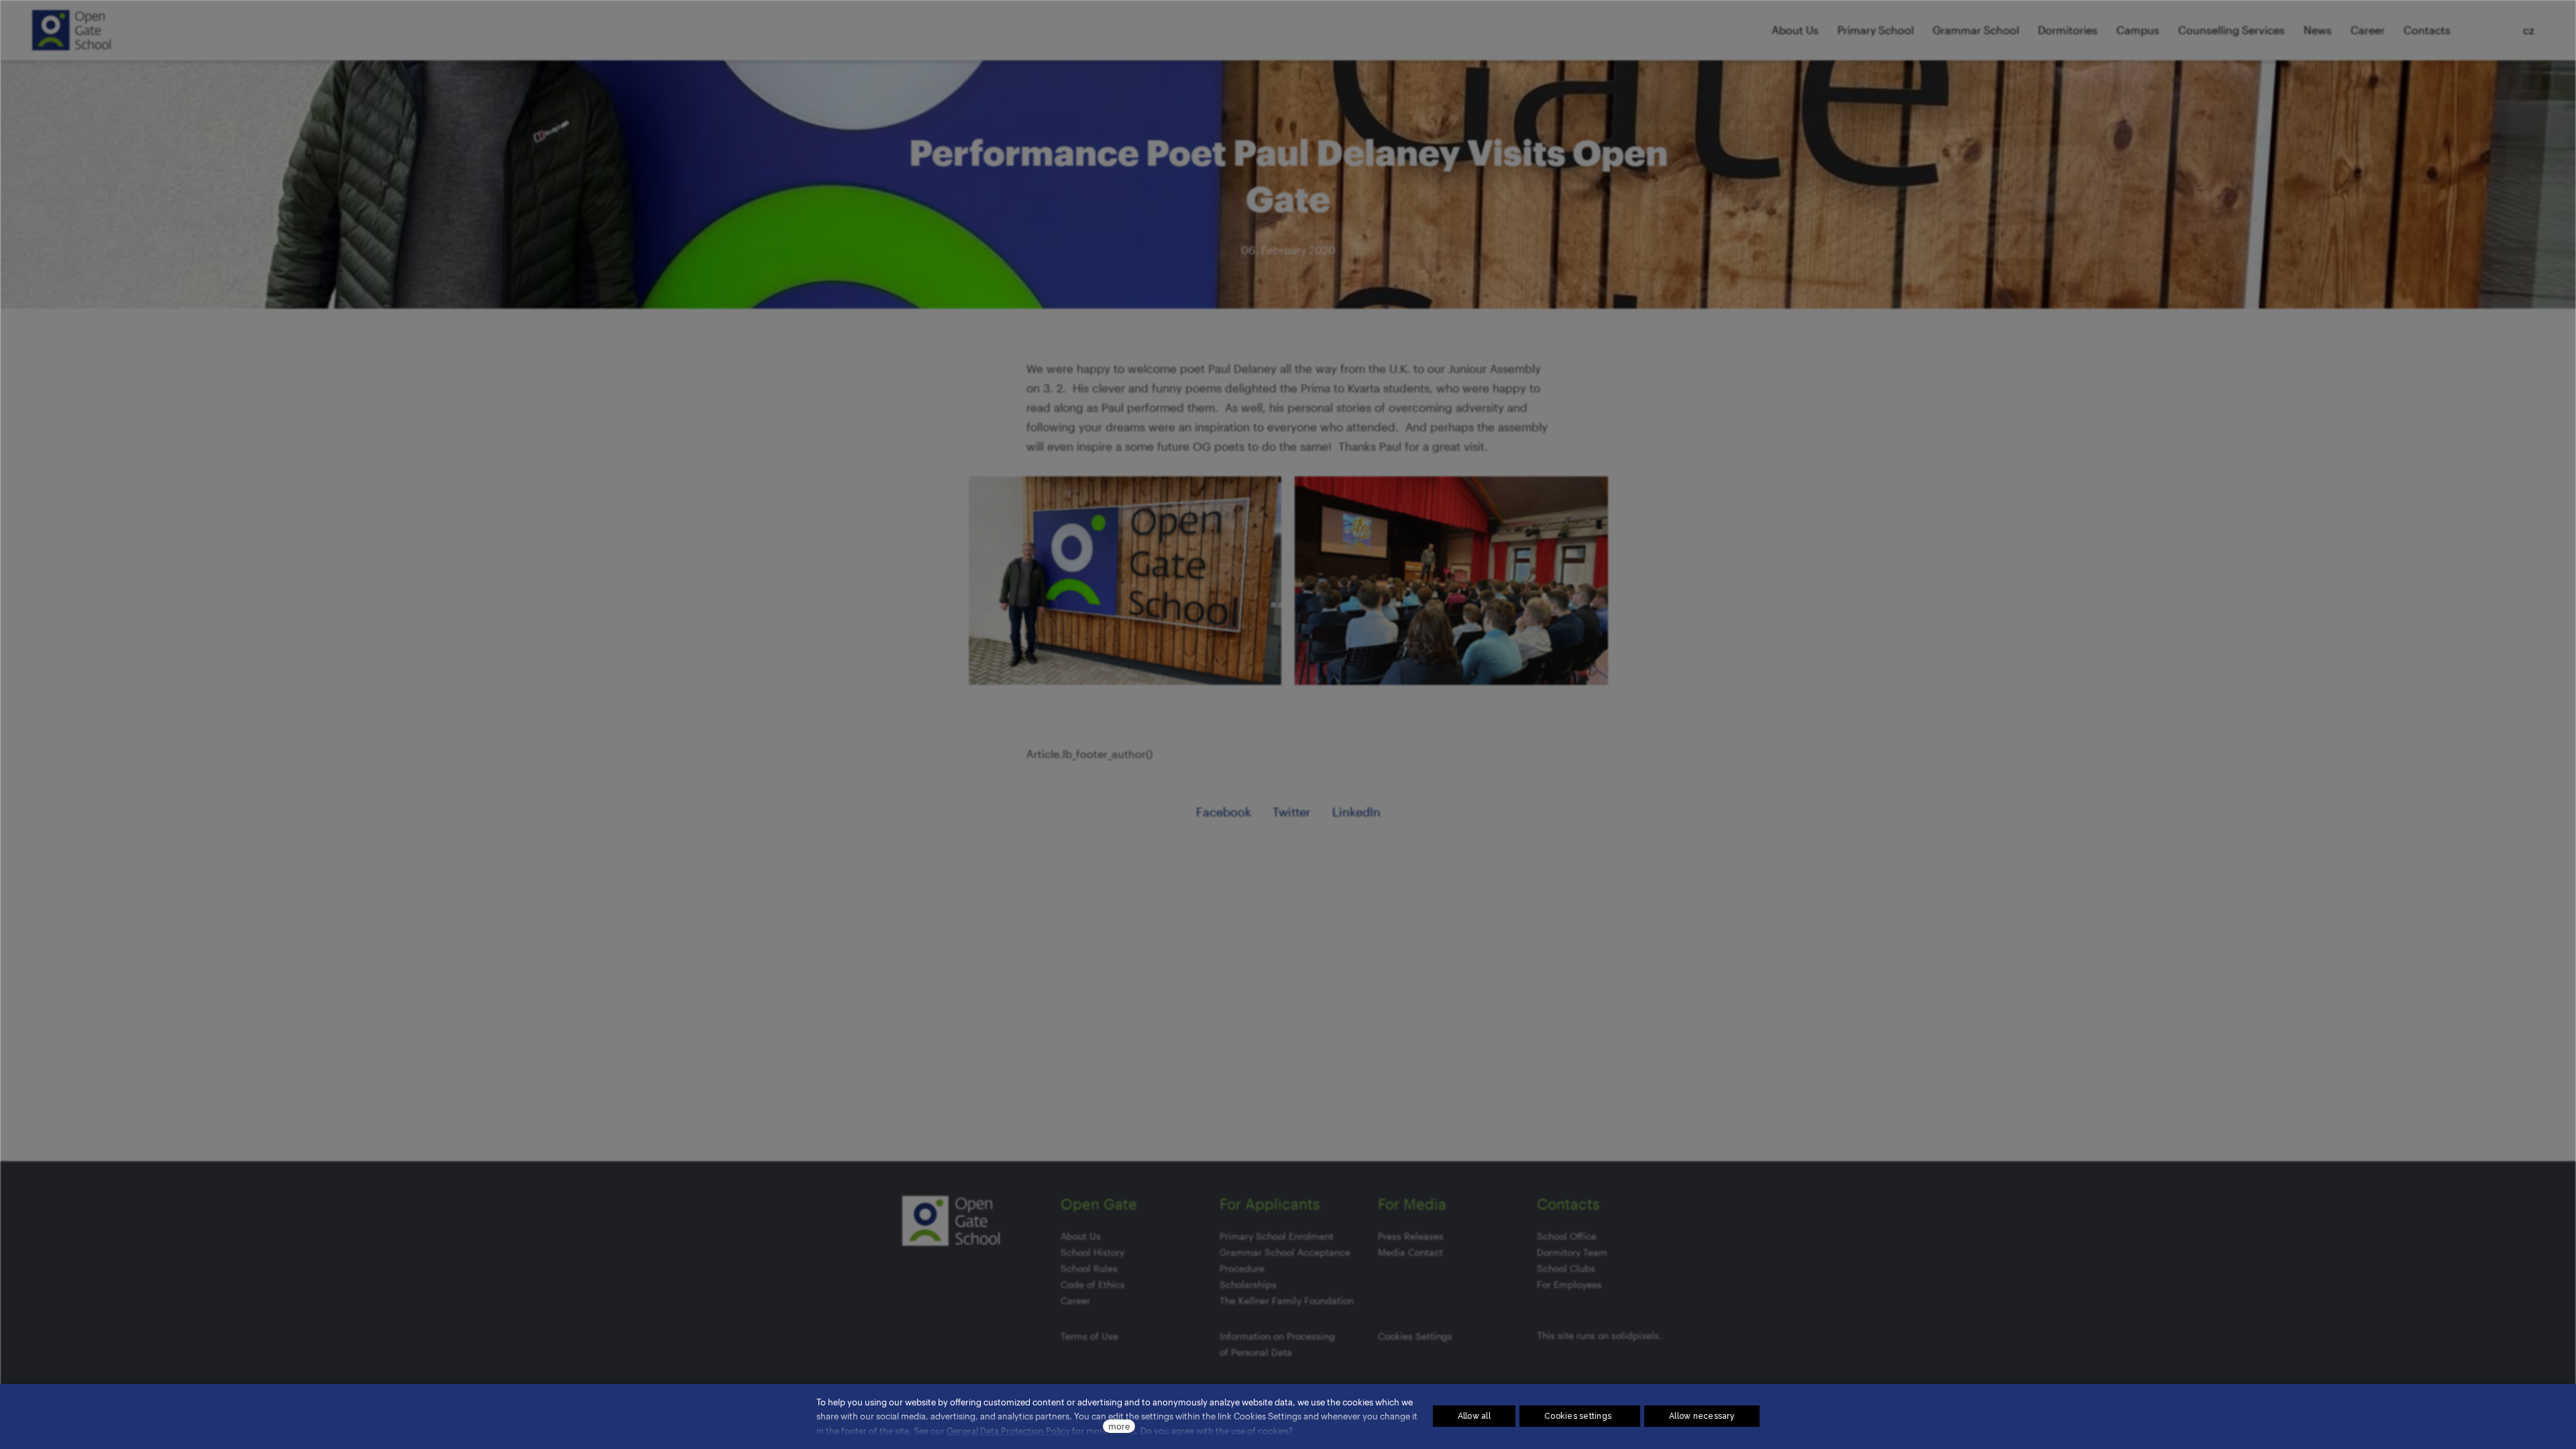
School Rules (1089, 1268)
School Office (1567, 1236)
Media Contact (1410, 1252)
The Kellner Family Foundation (1287, 1300)
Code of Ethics (1093, 1284)
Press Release (1408, 1236)
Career (1075, 1300)
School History (1092, 1252)
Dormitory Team (1572, 1252)
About (1074, 1236)
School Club (1564, 1268)
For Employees (1569, 1284)
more (1119, 1426)
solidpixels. (1636, 1335)
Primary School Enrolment (1277, 1236)
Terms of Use (1089, 1336)
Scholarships (1248, 1284)
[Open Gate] (71, 30)
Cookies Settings (1415, 1336)
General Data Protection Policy (1008, 1431)
